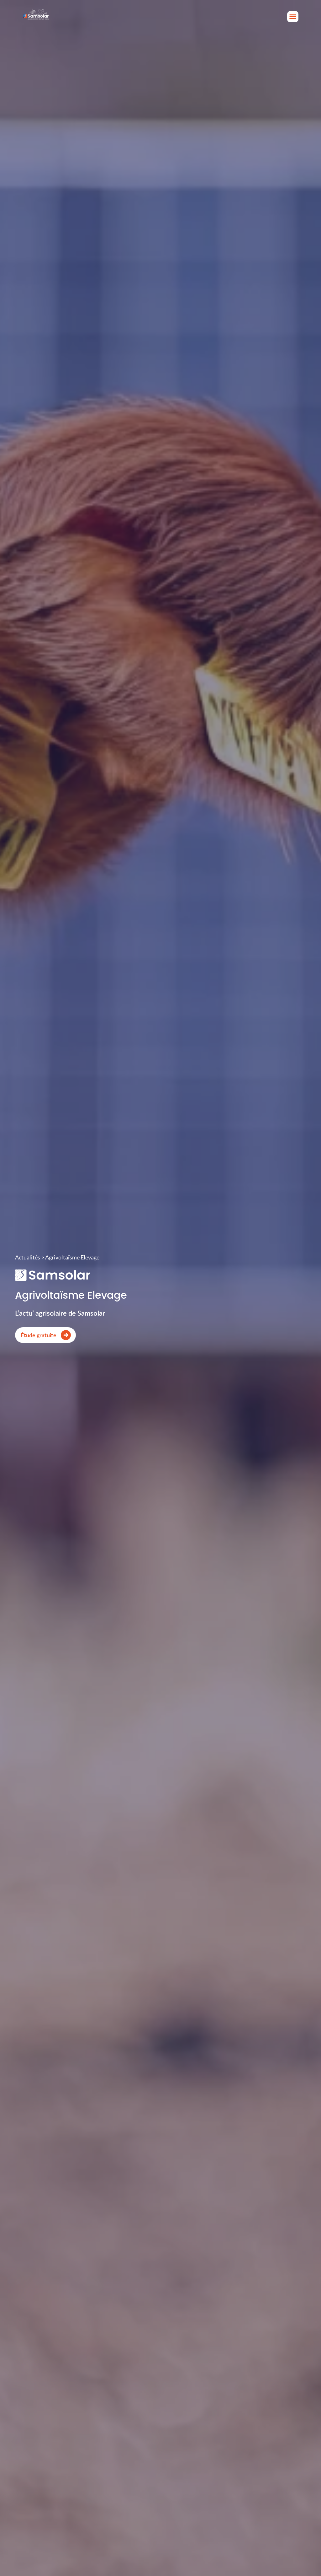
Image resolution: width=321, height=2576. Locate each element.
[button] (293, 17)
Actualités (28, 1257)
